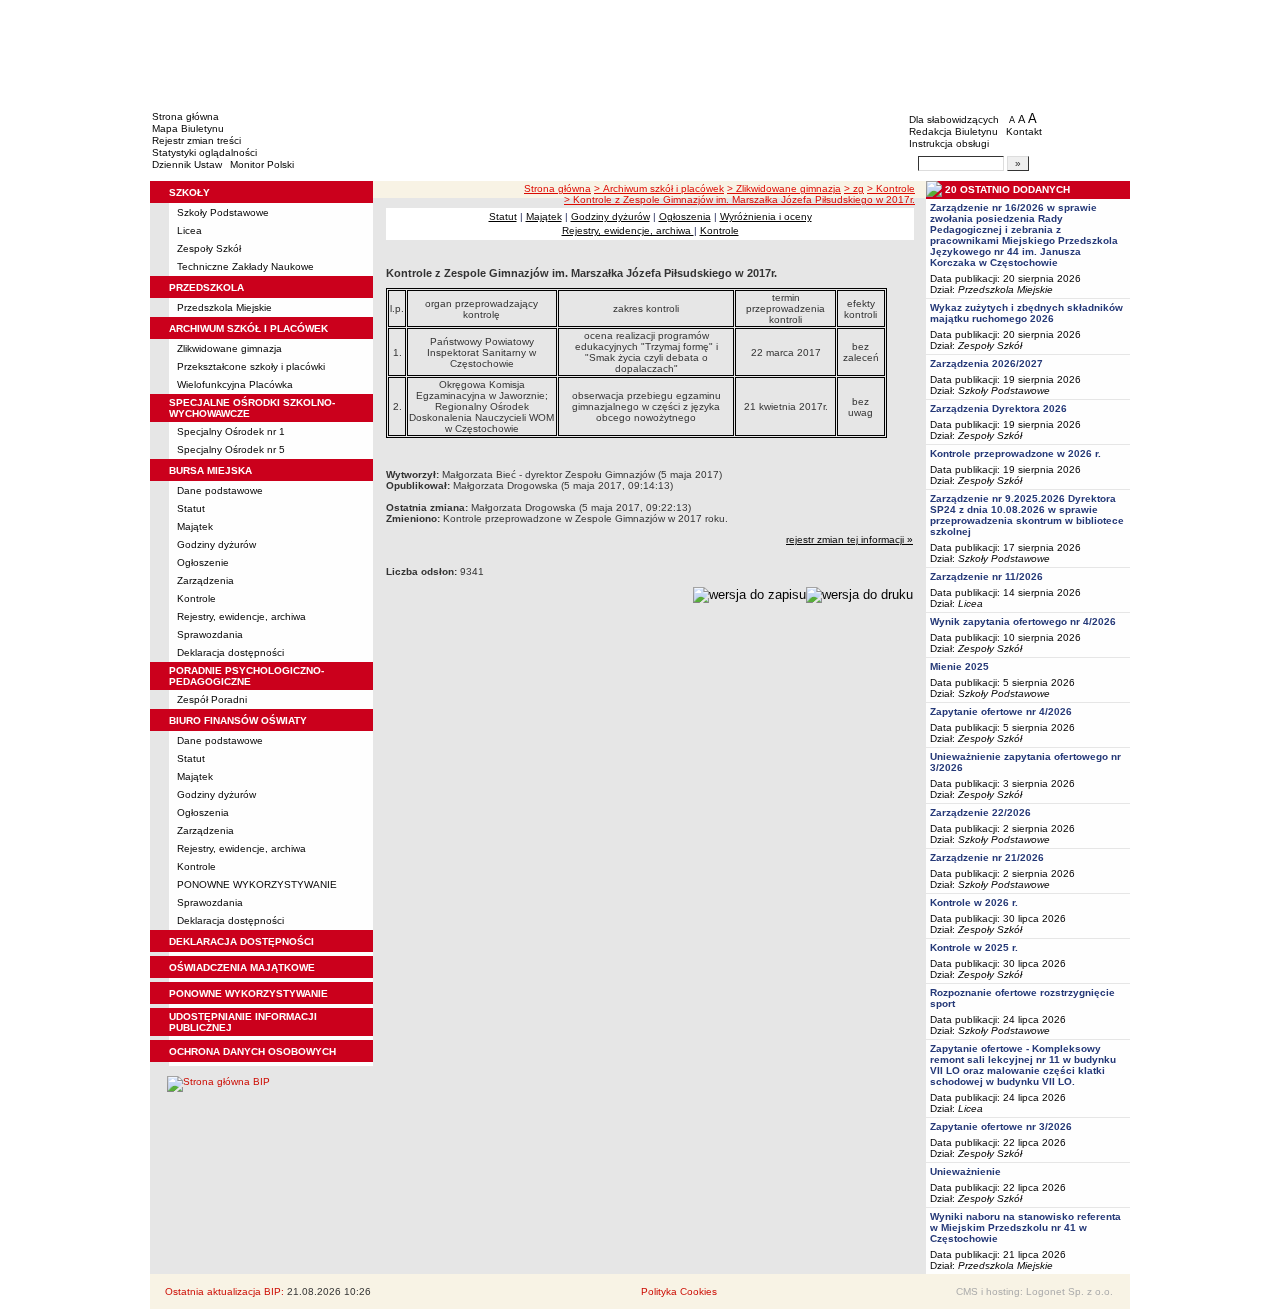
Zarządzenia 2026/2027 (986, 363)
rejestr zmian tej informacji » (849, 539)
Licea (189, 230)
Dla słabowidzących (954, 119)
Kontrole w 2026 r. (974, 902)
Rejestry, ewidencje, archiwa (241, 616)
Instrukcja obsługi (949, 143)
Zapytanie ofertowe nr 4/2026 (1001, 711)
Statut (191, 508)
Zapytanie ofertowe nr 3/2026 (1001, 1126)
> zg (854, 188)
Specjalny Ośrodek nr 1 (231, 431)
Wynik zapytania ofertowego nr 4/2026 (1023, 621)
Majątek (195, 526)
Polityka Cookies (679, 1291)
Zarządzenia (205, 580)
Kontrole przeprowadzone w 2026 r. (1015, 453)
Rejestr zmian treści (196, 140)
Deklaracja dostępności (230, 652)
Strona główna (185, 116)
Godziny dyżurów (216, 544)
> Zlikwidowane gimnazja (784, 188)
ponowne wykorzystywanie (248, 993)
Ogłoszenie (203, 562)
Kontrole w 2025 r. (974, 947)
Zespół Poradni (212, 699)
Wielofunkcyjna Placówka (235, 384)
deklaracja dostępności (241, 941)
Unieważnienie (965, 1171)
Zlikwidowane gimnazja (229, 348)
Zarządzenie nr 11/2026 (986, 576)
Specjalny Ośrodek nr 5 (231, 449)
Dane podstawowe (220, 490)
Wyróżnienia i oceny (766, 216)
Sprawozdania (210, 634)
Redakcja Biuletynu (953, 131)
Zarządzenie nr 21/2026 (987, 857)
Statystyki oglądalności (204, 152)
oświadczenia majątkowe (242, 967)
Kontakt (1024, 131)
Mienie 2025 (959, 666)
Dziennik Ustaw (187, 164)
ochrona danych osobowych (252, 1051)
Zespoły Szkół (209, 248)
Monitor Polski (262, 164)
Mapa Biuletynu (188, 128)
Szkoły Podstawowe (223, 212)
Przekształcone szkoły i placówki (251, 366)
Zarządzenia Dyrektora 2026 (998, 408)
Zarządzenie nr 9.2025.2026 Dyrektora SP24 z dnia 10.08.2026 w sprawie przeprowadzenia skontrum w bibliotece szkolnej (1027, 515)
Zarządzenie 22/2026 (980, 812)
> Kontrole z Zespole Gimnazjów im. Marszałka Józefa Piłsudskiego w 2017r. (739, 199)
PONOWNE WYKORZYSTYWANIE (257, 884)
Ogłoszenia (203, 812)
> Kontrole (891, 188)
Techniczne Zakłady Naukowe (245, 266)
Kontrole (196, 598)
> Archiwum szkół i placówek (659, 188)
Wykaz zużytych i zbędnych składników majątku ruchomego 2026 (1026, 313)
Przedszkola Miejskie (224, 307)
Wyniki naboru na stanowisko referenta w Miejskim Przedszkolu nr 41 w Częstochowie (1025, 1227)
